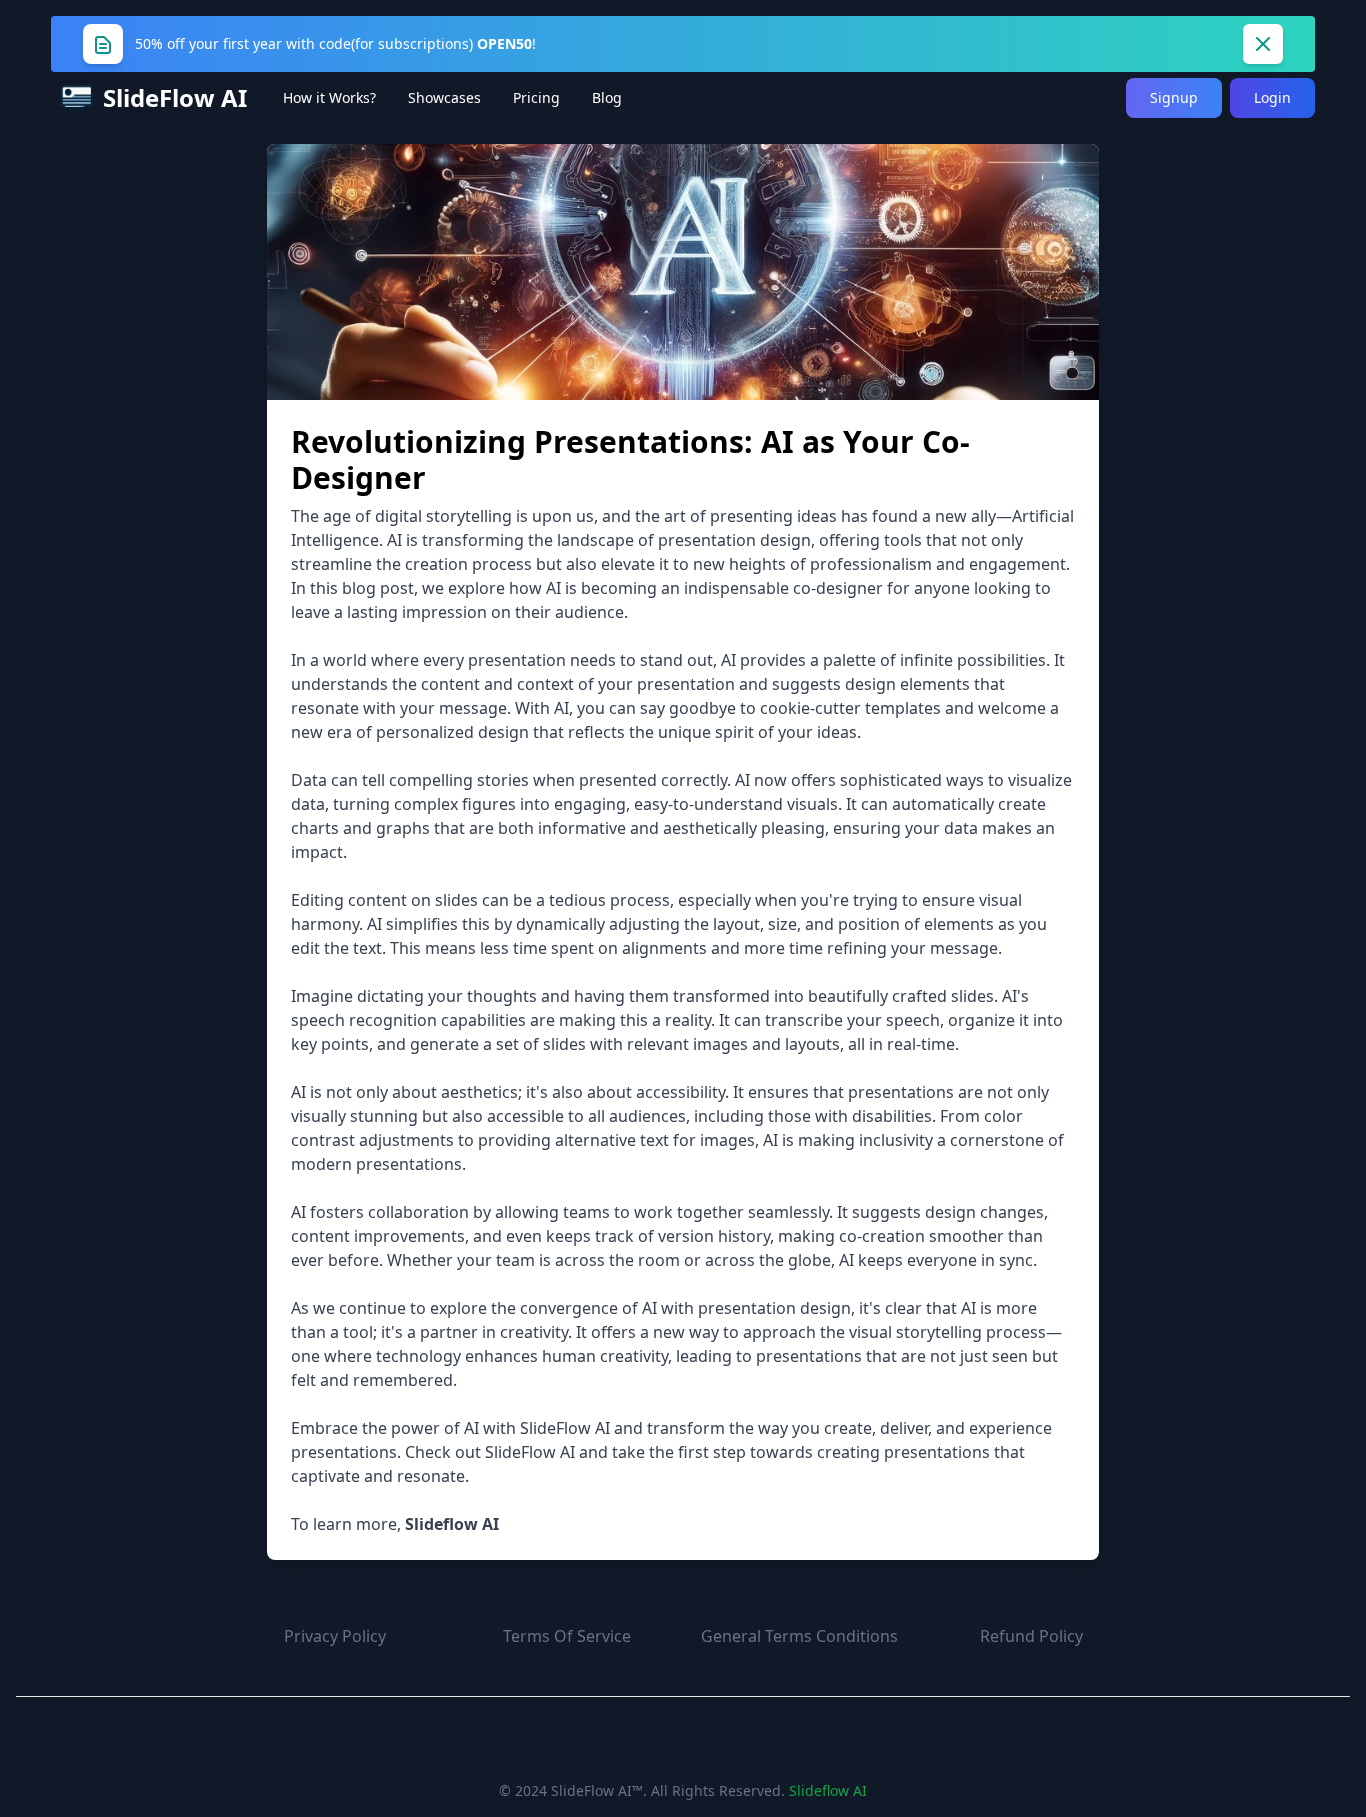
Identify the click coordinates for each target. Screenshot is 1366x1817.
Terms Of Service (567, 1636)
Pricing (536, 97)
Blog (607, 97)
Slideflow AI (828, 1790)
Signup (1174, 97)
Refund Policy (1031, 1636)
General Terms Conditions (799, 1636)
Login (1272, 97)
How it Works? (329, 97)
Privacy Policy (335, 1636)
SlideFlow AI (683, 1745)
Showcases (444, 97)
